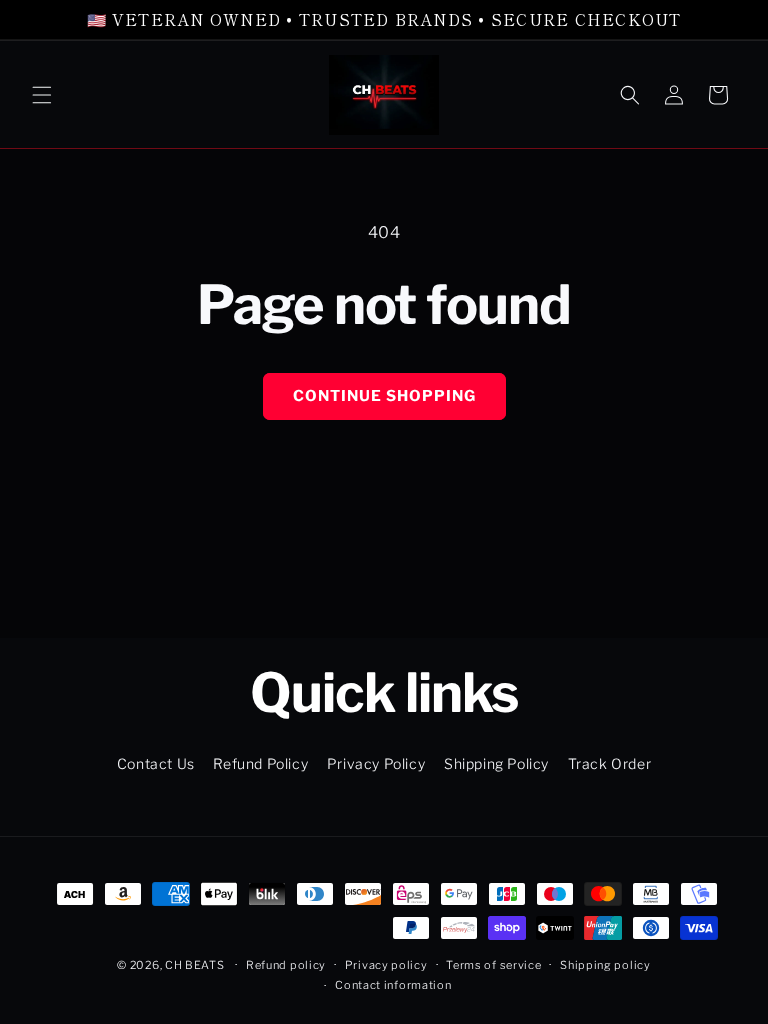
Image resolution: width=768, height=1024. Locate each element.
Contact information (393, 985)
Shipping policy (605, 965)
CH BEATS (196, 965)
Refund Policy (260, 763)
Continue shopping (384, 396)
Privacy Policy (376, 763)
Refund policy (286, 965)
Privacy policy (386, 965)
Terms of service (493, 965)
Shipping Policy (496, 763)
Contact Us (156, 763)
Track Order (610, 763)
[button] (42, 95)
